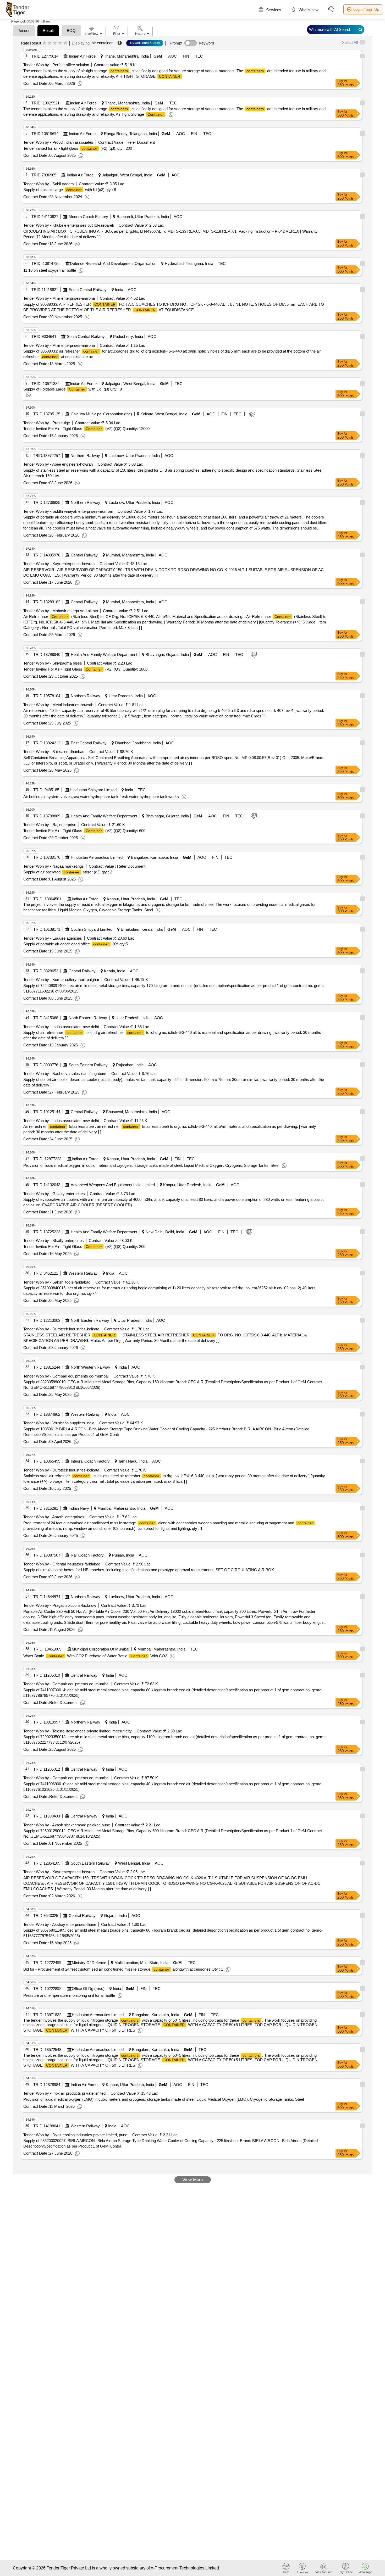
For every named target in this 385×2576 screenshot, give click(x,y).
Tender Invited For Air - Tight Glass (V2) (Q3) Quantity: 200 (84, 1247)
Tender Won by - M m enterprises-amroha (59, 298)
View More (193, 2180)
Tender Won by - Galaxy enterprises (54, 1194)
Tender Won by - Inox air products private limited (64, 2093)
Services (273, 10)
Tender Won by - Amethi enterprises (54, 1517)
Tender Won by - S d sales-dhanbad (54, 752)
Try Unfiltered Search (145, 43)
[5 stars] (65, 43)
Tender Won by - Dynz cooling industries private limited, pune (75, 2135)
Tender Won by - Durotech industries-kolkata (61, 1329)
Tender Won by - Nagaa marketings (54, 866)
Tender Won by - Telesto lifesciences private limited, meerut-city (78, 1731)
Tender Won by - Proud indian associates (58, 142)
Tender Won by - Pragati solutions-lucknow (60, 1605)
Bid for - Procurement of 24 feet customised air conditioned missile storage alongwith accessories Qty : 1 (123, 1969)
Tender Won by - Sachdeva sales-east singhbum (65, 1074)
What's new (308, 10)
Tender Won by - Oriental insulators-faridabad (62, 1564)
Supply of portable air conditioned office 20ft (76, 944)
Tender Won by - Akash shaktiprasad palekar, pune (67, 1825)
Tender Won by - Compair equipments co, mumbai (66, 1684)
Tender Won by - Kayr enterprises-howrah (59, 564)
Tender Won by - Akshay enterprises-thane (60, 1924)
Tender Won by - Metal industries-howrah (58, 705)
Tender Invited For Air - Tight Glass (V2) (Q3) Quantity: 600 (84, 831)
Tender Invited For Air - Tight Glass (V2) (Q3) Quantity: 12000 (86, 429)
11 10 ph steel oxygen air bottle (50, 270)
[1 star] (44, 43)
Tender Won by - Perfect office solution (56, 65)
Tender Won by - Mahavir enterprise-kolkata (61, 611)
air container (102, 43)
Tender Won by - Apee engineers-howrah (58, 464)
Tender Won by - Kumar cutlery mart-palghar (61, 980)
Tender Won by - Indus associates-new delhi (61, 1027)
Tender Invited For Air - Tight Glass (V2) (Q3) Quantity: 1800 (85, 669)
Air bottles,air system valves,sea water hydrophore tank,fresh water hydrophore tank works (101, 797)
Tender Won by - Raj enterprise (50, 825)
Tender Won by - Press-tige (47, 423)
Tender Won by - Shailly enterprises (54, 1240)
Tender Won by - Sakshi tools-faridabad (57, 1282)
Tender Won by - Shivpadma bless (53, 663)
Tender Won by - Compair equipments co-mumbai (66, 1376)
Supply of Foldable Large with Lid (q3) (73, 389)
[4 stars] (60, 43)
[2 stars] (50, 43)
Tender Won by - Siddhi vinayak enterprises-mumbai (68, 511)
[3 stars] (55, 43)
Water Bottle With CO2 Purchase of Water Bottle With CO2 (95, 1656)
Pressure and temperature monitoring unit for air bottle (69, 1995)
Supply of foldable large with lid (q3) (70, 190)
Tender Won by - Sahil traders (49, 184)
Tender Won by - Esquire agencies (53, 938)
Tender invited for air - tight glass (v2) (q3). (78, 148)
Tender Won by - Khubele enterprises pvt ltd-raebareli (68, 225)
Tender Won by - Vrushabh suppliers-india (59, 1423)
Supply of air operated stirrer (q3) (68, 872)
